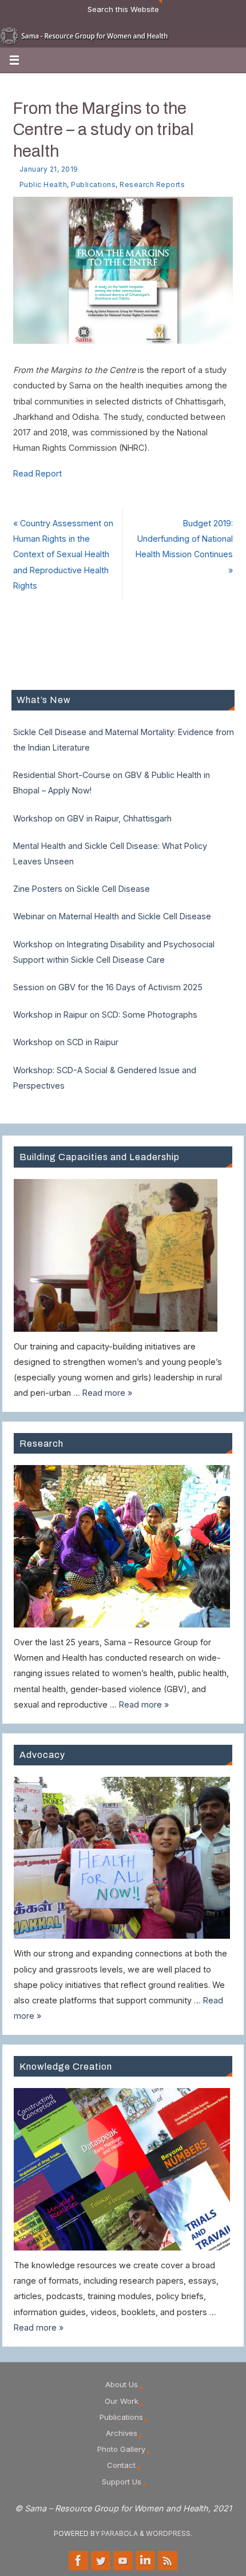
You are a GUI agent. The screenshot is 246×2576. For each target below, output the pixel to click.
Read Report (37, 473)
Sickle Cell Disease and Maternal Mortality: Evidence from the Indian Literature (124, 740)
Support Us (122, 2482)
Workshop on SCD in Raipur (66, 1042)
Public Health (43, 184)
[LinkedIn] (145, 2561)
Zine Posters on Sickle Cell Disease (82, 889)
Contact (121, 2465)
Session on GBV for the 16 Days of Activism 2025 (108, 987)
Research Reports (152, 184)
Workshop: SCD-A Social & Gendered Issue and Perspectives (105, 1078)
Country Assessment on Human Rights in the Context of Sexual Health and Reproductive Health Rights (63, 554)
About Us (122, 2384)
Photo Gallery (121, 2449)
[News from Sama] (168, 2561)
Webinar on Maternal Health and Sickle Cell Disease (112, 916)
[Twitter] (101, 2561)
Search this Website (123, 9)
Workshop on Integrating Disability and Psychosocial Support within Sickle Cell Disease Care (114, 952)
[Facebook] (78, 2561)
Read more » (107, 1393)
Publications (93, 184)
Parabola (120, 2533)
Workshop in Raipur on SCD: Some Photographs (105, 1015)
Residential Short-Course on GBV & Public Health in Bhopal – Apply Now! (112, 783)
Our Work (122, 2401)
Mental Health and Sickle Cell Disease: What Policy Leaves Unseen (110, 854)
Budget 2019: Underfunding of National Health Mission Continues (184, 547)
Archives (122, 2433)
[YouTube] (123, 2561)
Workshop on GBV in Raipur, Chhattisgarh (92, 818)
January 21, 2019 (49, 169)
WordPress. (169, 2533)
